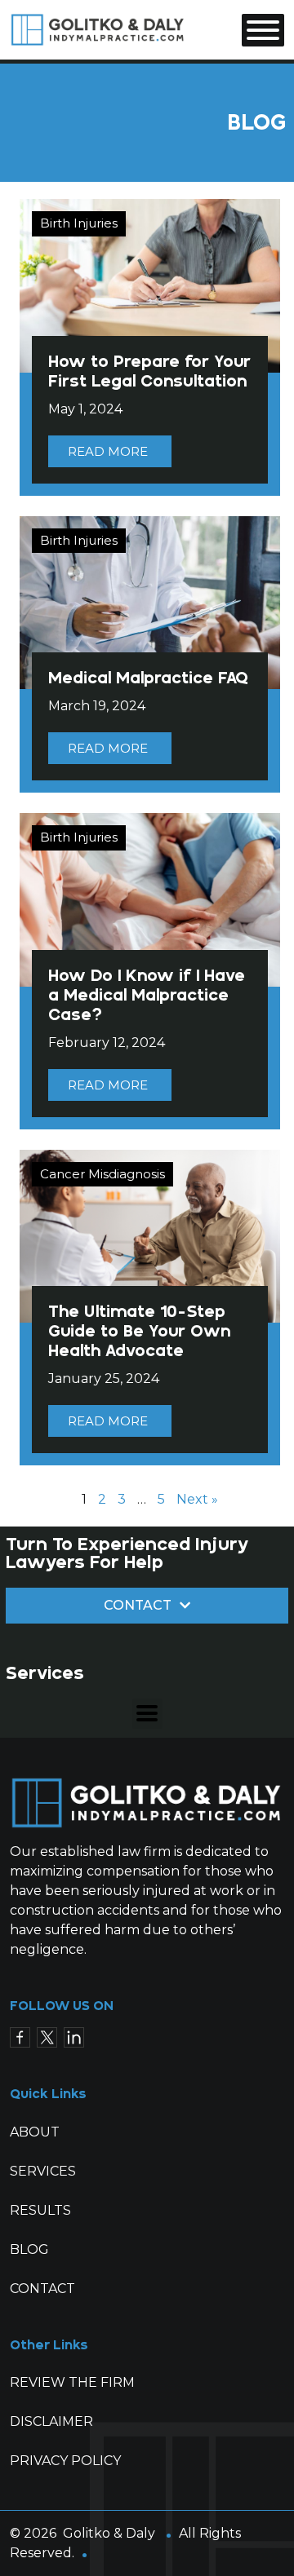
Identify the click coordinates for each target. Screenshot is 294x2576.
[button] (147, 1714)
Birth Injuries (79, 223)
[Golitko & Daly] (98, 29)
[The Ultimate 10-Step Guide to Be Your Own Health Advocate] (149, 1235)
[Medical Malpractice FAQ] (149, 601)
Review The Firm (72, 2382)
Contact (42, 2289)
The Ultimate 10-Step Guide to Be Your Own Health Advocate (139, 1331)
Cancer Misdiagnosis (102, 1174)
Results (40, 2210)
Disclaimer (51, 2421)
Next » (197, 1499)
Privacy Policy (65, 2461)
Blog (29, 2249)
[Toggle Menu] (263, 30)
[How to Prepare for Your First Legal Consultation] (149, 285)
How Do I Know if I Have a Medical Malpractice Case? (147, 995)
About (35, 2132)
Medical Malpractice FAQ (148, 678)
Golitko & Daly (109, 2533)
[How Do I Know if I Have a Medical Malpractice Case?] (149, 899)
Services (43, 2171)
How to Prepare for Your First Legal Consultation (149, 371)
